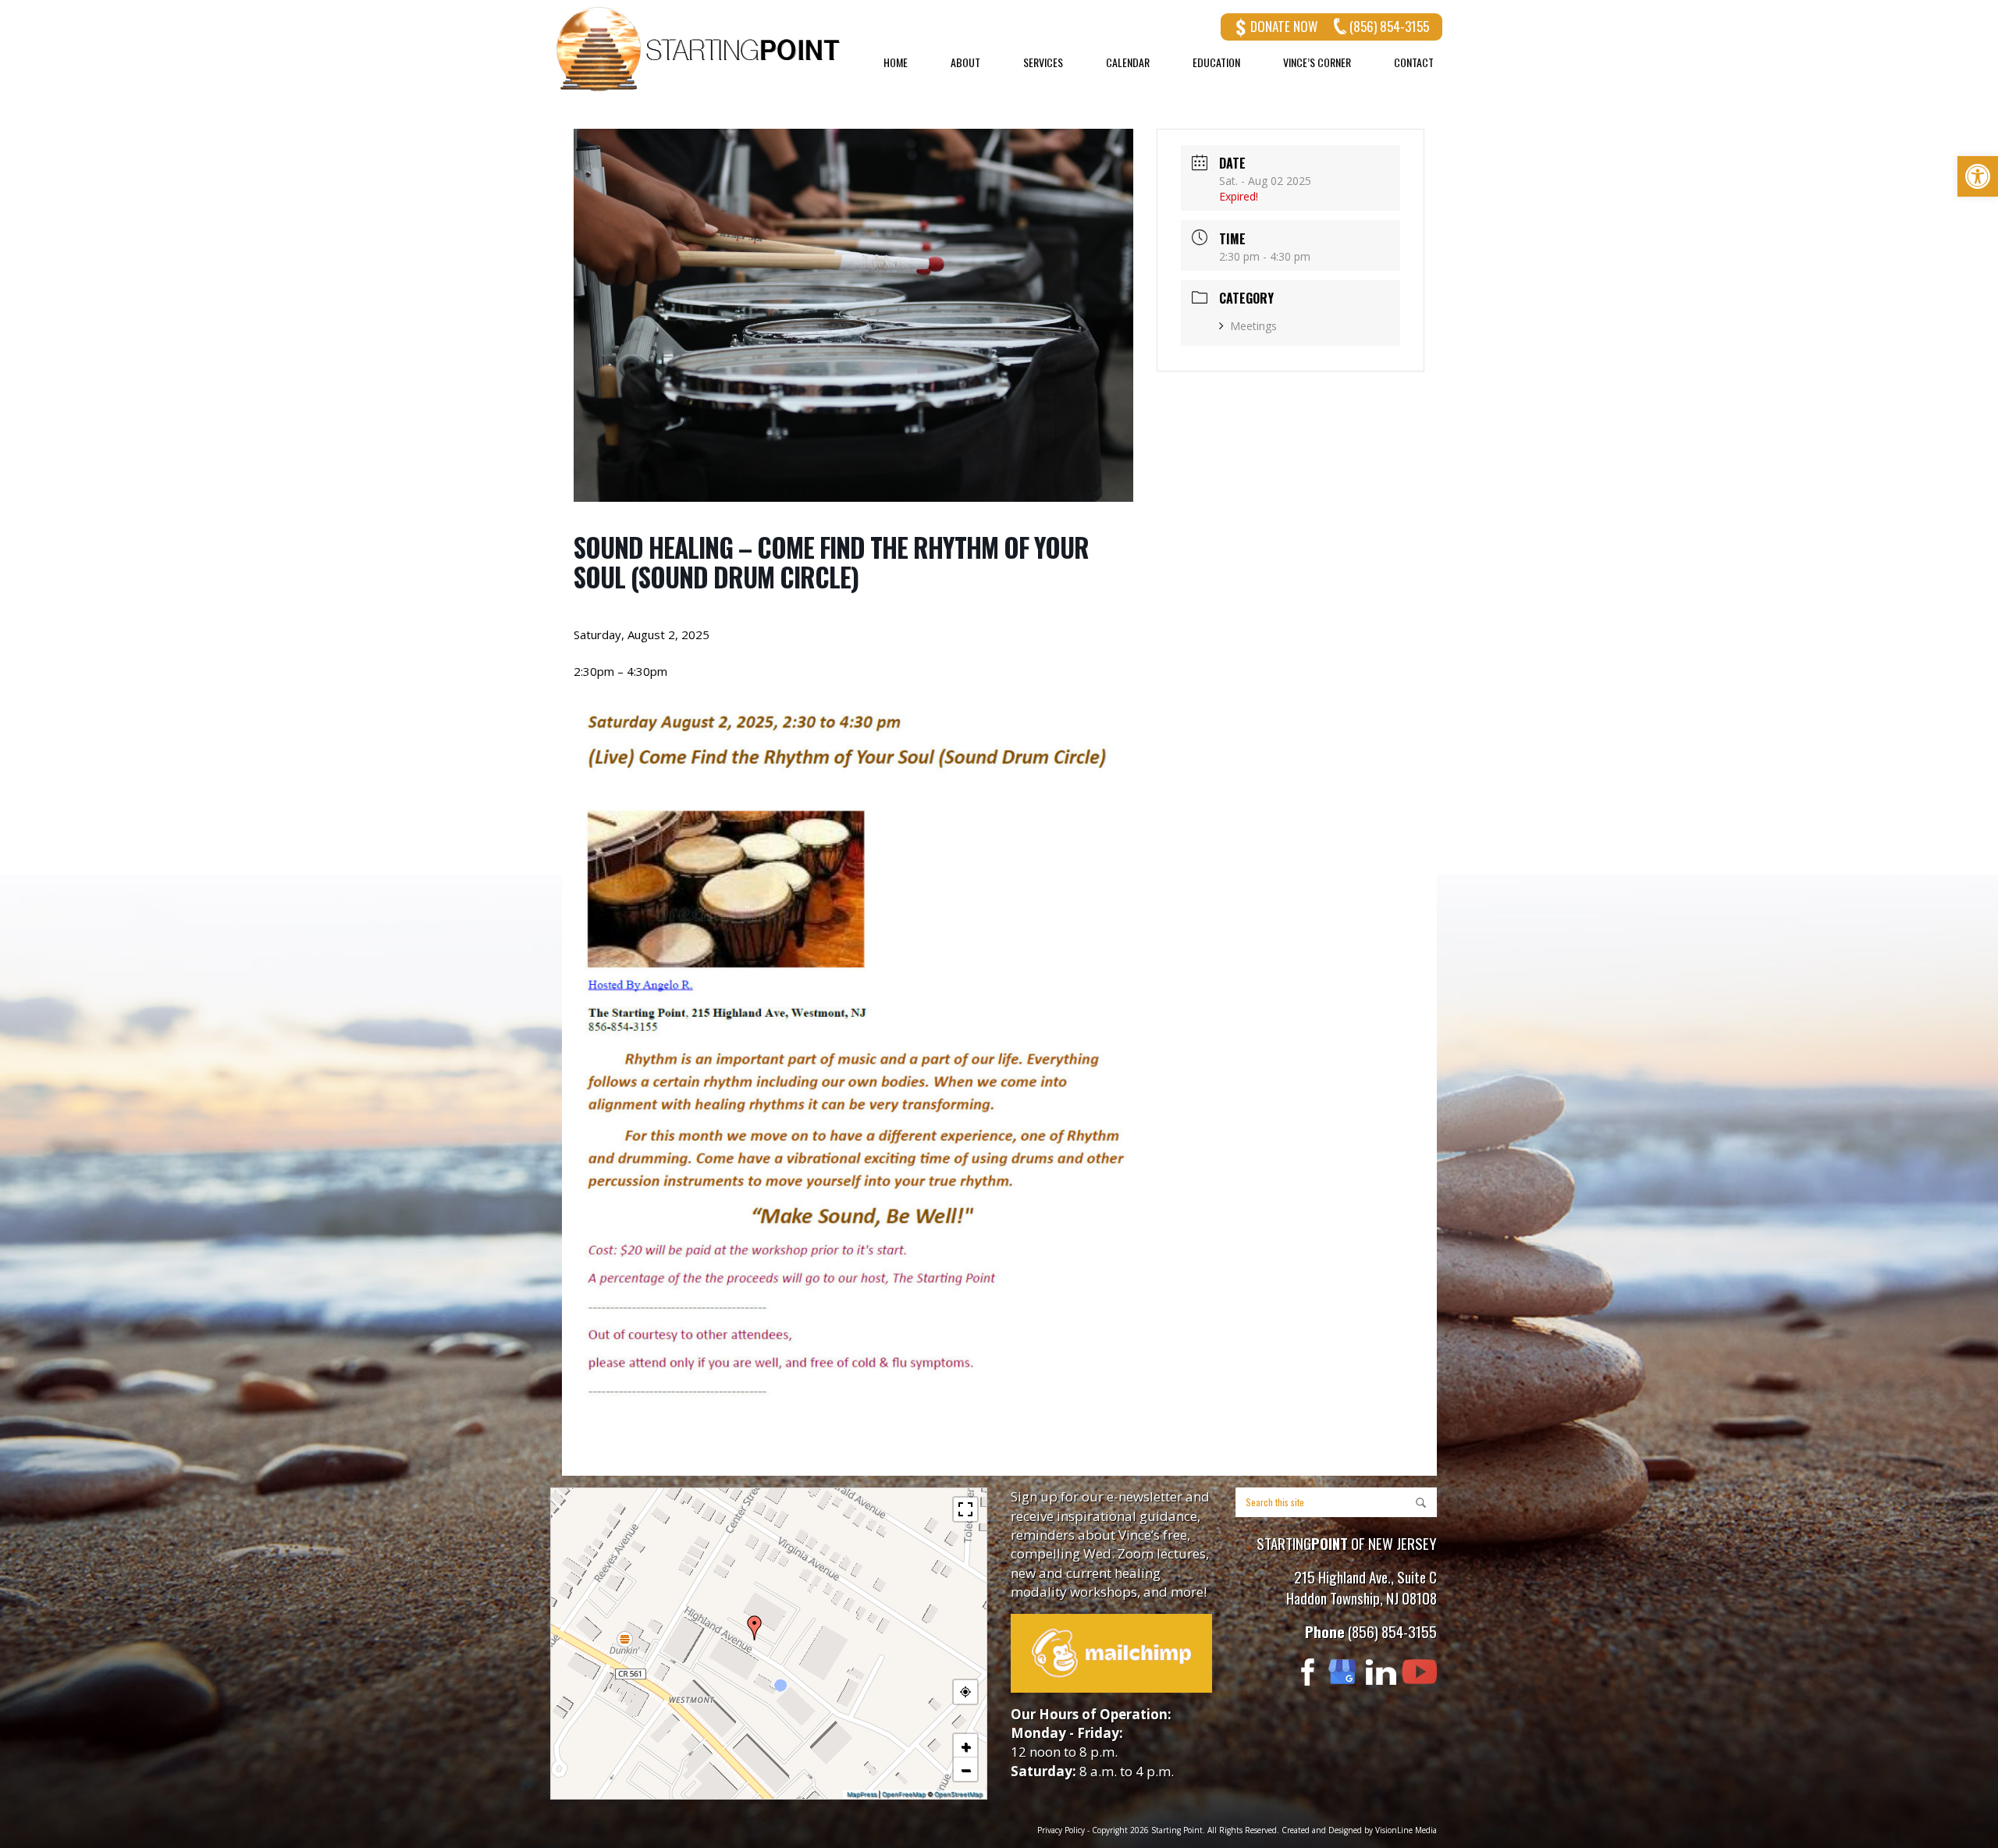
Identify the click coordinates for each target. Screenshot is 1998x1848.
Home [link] (896, 62)
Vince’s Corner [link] (1317, 62)
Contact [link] (1414, 62)
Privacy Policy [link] (1061, 1830)
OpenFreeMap (904, 1794)
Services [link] (1043, 62)
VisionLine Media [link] (1406, 1830)
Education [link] (1216, 62)
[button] (755, 1628)
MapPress (862, 1794)
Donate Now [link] (1284, 26)
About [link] (965, 62)
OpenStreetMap (958, 1794)
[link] (1978, 176)
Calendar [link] (1128, 62)
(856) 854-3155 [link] (1389, 26)
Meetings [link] (1253, 326)
